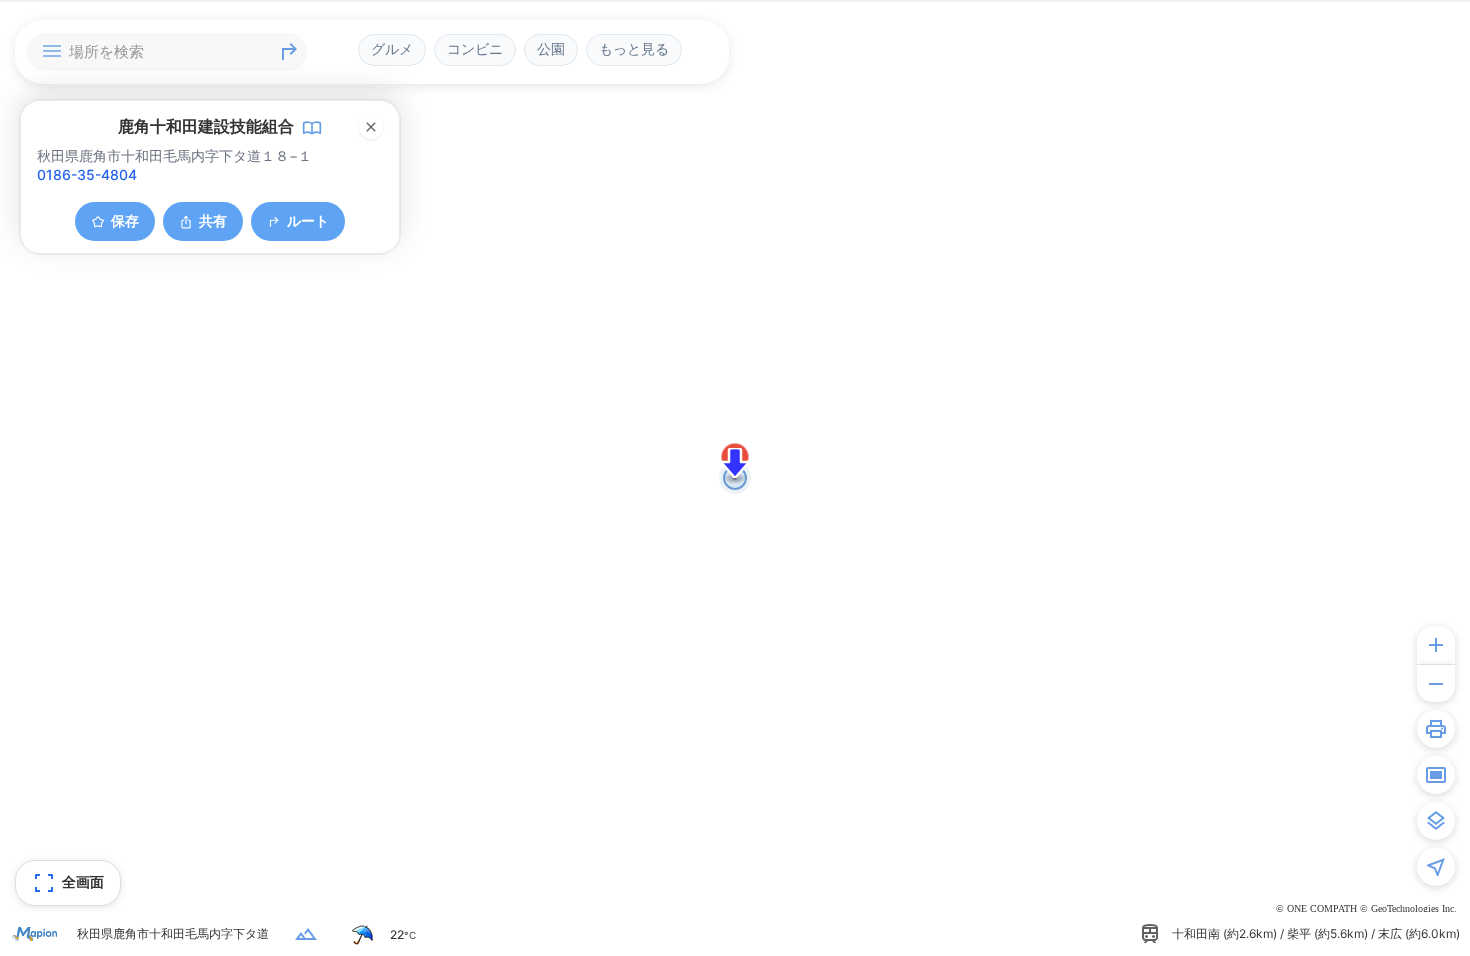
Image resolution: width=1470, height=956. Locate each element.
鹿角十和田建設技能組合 (206, 126)
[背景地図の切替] (1436, 821)
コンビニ (475, 49)
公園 (551, 49)
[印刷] (1436, 729)
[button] (735, 463)
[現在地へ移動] (1436, 867)
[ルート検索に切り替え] (289, 52)
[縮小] (1436, 683)
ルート (308, 220)
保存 (125, 220)
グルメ (392, 49)
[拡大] (1436, 645)
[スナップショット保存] (1436, 775)
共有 (213, 220)
